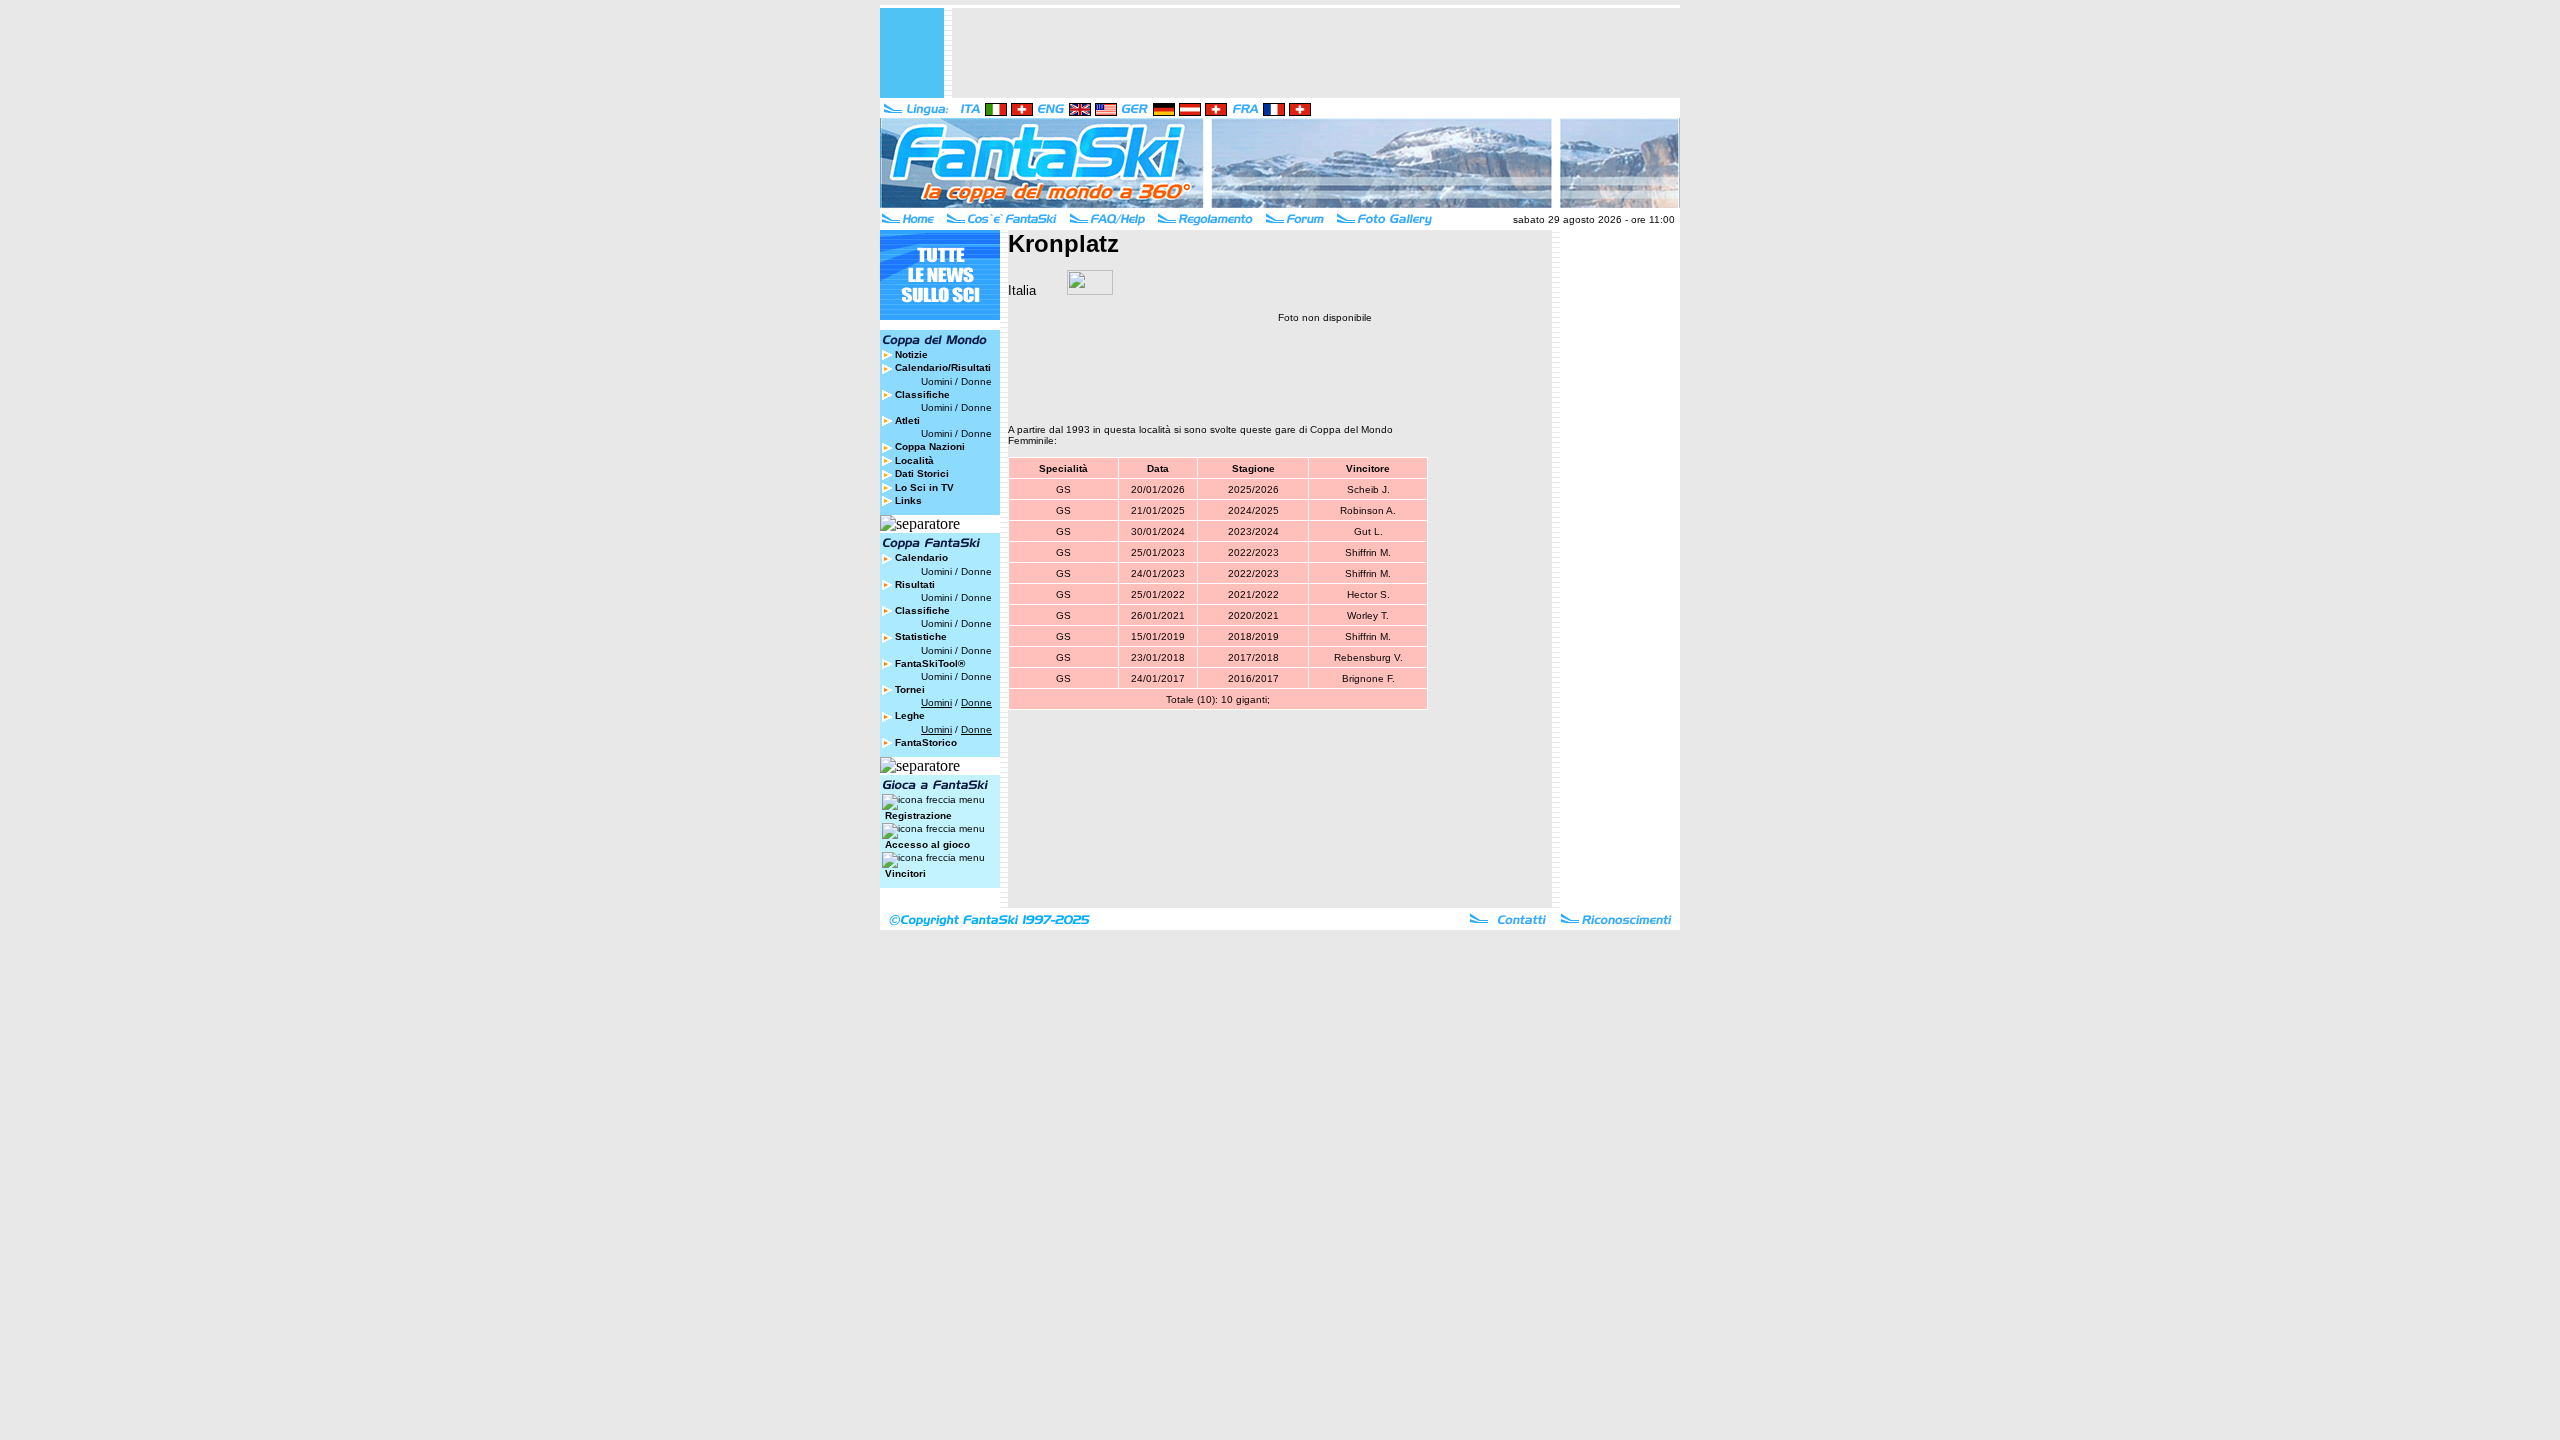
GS (1063, 489)
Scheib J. (1368, 489)
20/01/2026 (1158, 489)
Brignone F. (1368, 678)
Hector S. (1368, 594)
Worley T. (1368, 615)
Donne (976, 381)
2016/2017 (1253, 678)
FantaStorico (926, 742)
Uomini (936, 381)
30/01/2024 (1158, 531)
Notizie (911, 354)
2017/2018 (1253, 657)
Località (914, 460)
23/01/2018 (1158, 657)
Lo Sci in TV (924, 487)
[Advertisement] (1316, 53)
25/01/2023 (1158, 552)
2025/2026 (1253, 489)
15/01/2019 (1158, 636)
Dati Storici (922, 473)
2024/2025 (1253, 510)
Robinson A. (1368, 510)
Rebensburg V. (1368, 657)
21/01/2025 (1158, 510)
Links (908, 500)
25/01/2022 (1158, 594)
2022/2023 (1253, 552)
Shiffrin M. (1368, 552)
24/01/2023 (1158, 573)
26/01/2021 (1158, 615)
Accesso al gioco (927, 844)
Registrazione (918, 815)
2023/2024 (1253, 531)
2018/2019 (1253, 636)
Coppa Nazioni (930, 446)
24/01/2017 (1158, 678)
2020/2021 (1253, 615)
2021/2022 (1253, 594)
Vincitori (905, 873)
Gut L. (1368, 531)
